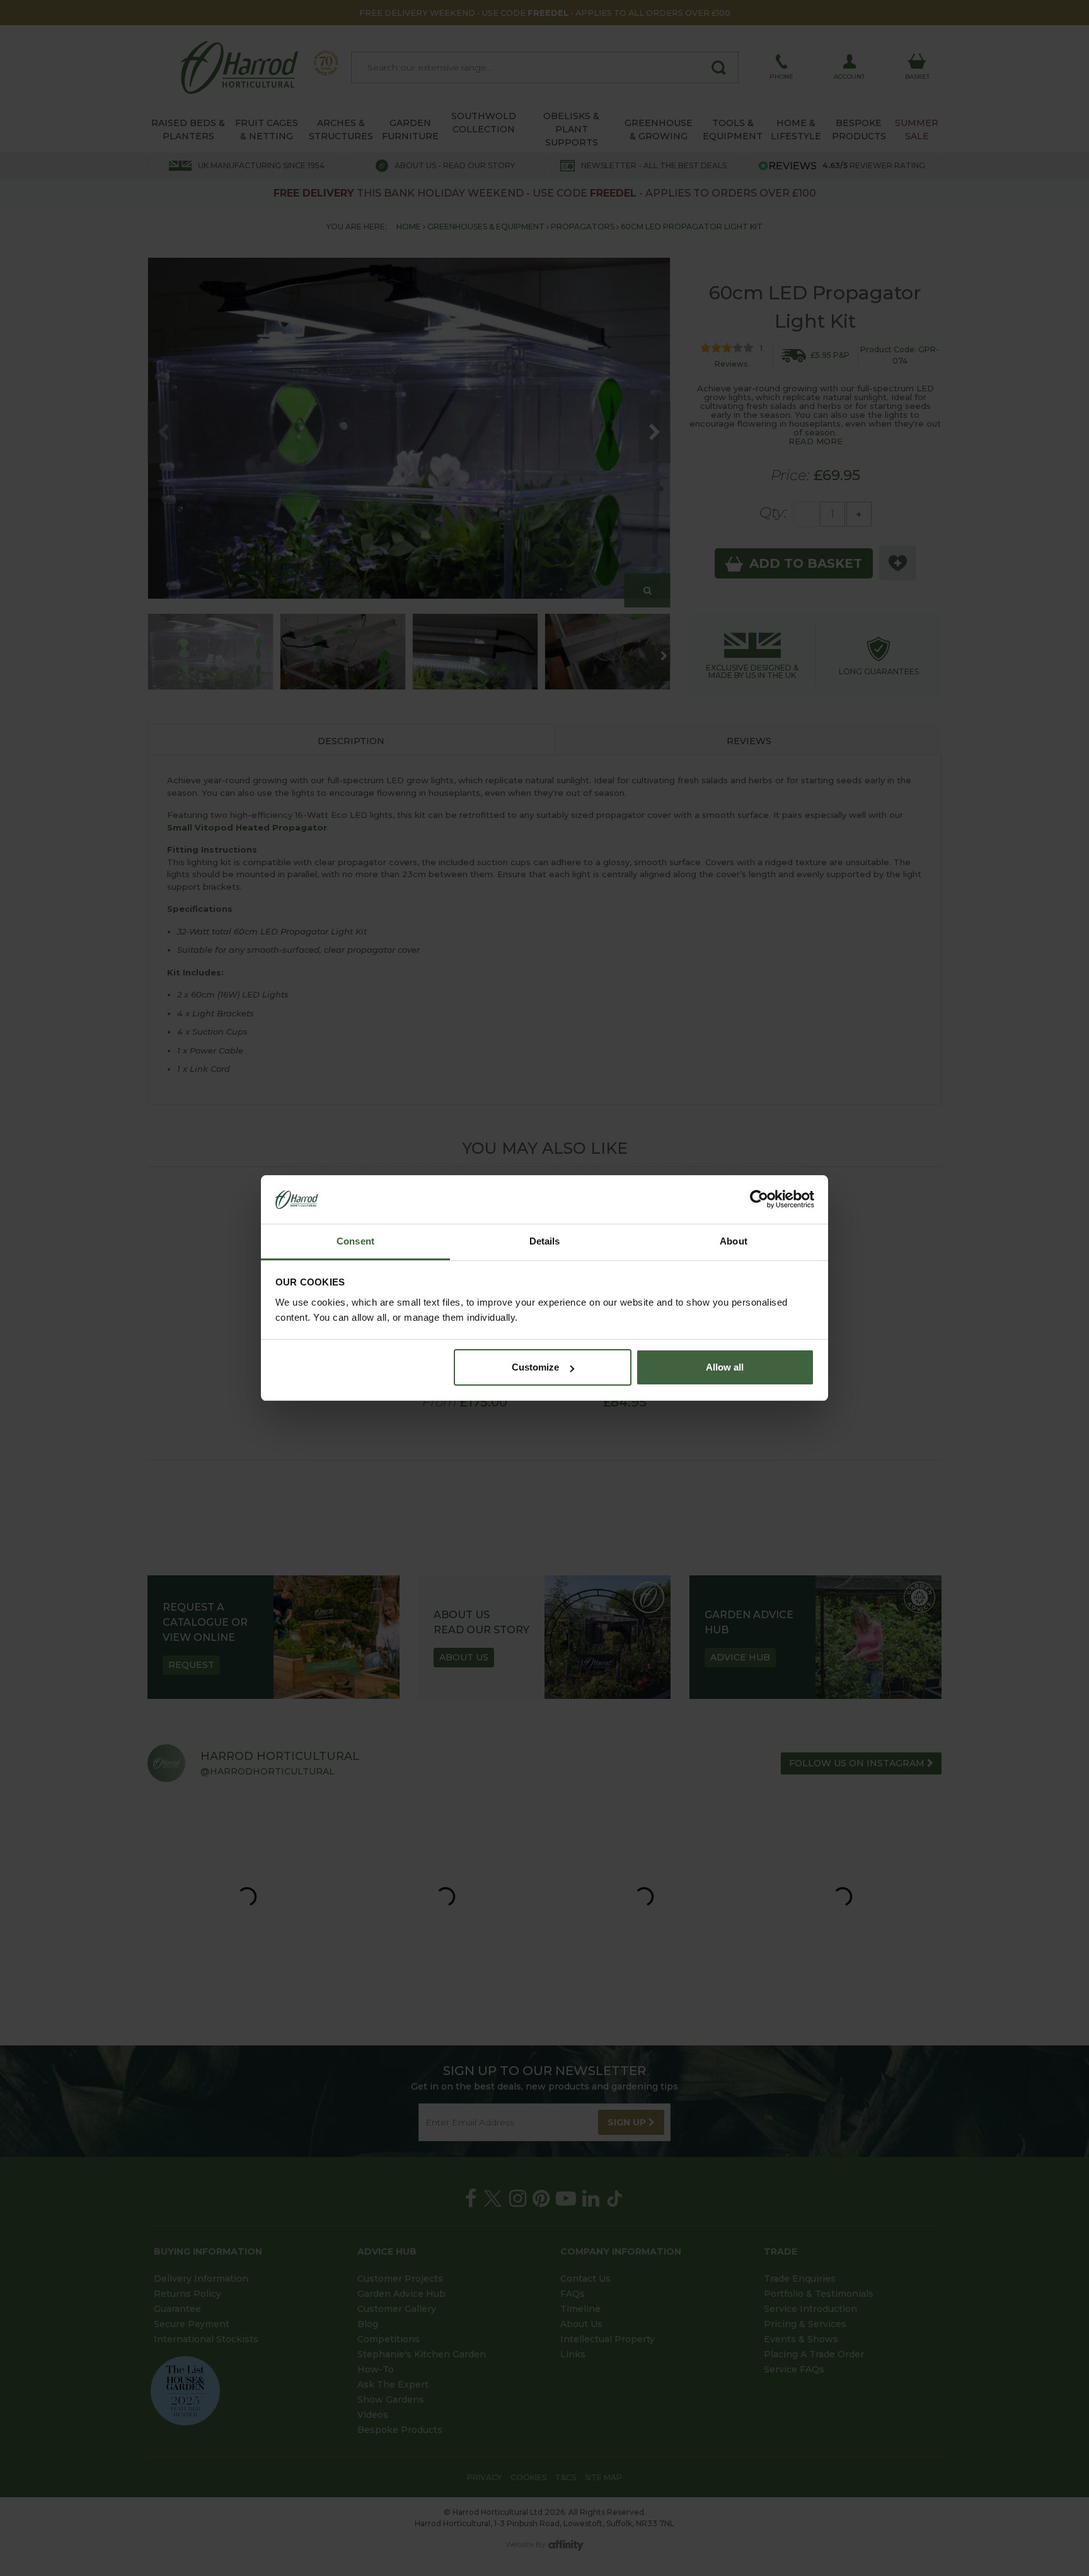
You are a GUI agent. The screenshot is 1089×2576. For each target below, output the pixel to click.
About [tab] (734, 1241)
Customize (535, 1367)
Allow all (725, 1367)
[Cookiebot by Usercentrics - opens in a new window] (759, 1200)
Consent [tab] (355, 1241)
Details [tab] (545, 1241)
